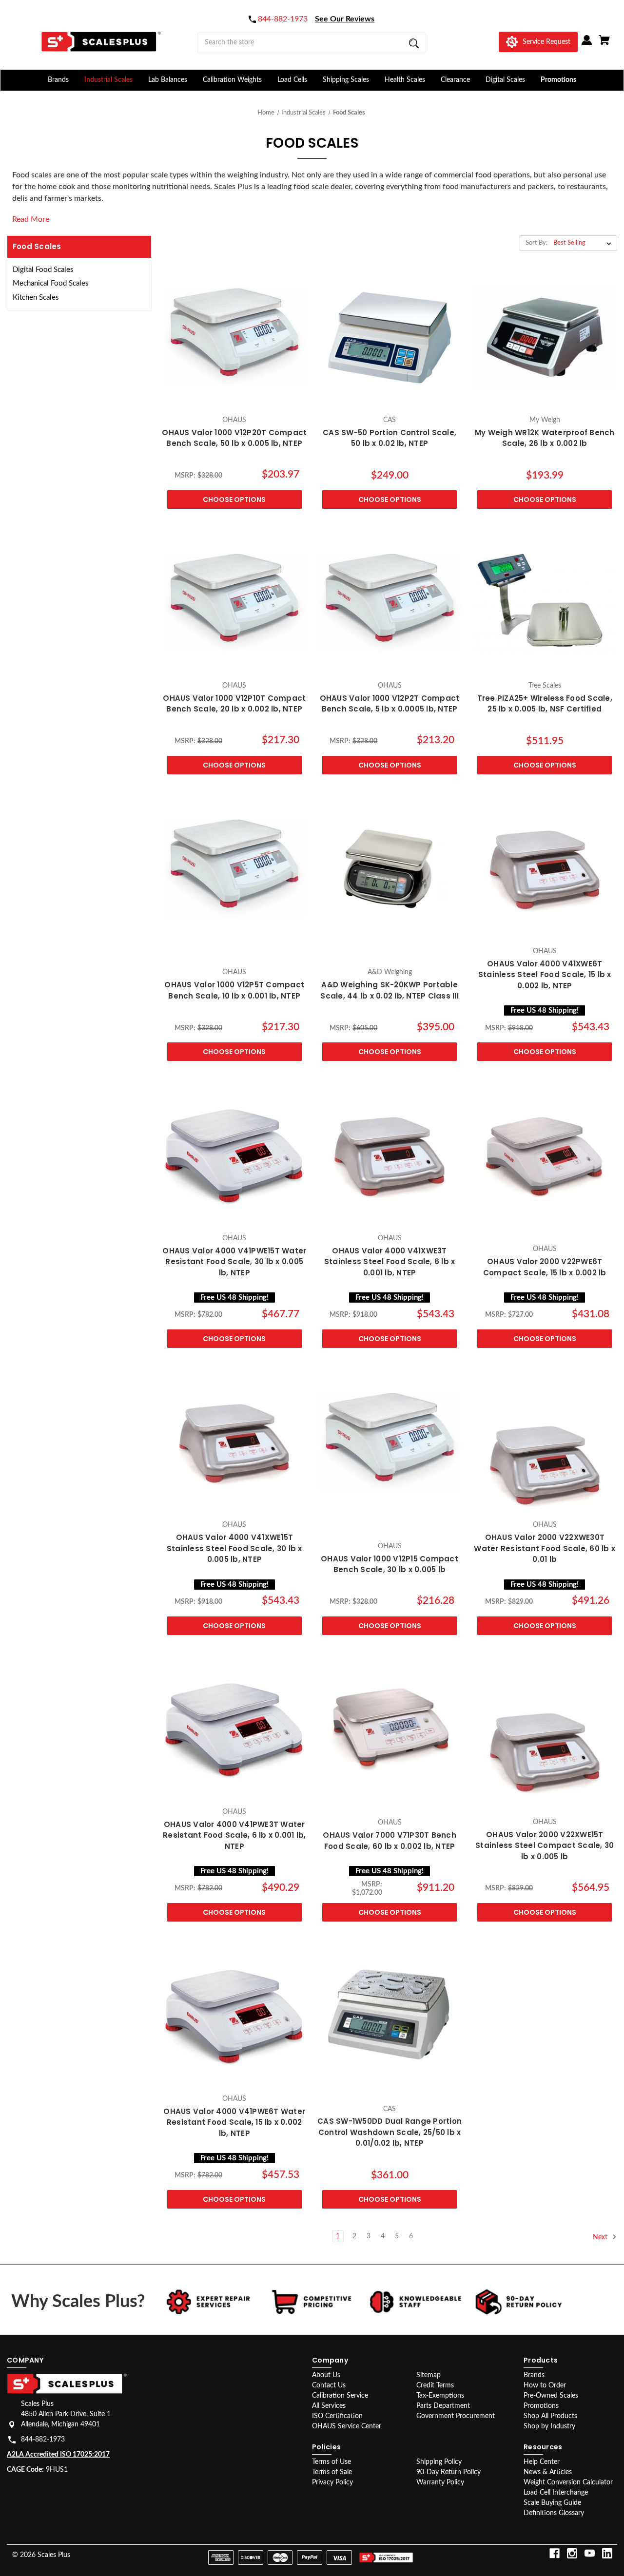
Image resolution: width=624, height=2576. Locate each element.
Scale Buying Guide (552, 2503)
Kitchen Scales (36, 298)
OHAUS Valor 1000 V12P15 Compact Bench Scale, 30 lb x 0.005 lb (390, 1564)
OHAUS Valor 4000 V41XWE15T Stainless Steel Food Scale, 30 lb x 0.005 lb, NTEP (234, 1548)
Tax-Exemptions (440, 2396)
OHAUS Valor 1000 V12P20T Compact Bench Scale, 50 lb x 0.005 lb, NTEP (234, 438)
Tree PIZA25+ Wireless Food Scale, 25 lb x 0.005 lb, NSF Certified (545, 704)
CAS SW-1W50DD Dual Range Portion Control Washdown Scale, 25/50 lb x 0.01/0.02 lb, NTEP (390, 2132)
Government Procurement (456, 2416)
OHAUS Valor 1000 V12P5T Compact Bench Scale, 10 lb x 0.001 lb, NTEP (234, 990)
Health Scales (405, 80)
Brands (58, 80)
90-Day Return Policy (448, 2472)
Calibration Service (340, 2396)
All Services (329, 2406)
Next (601, 2237)
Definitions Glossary (554, 2513)
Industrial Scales (108, 80)
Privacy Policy (332, 2482)
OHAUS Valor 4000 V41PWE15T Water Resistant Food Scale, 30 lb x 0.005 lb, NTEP (234, 1262)
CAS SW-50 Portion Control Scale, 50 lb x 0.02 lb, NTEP (390, 438)
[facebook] (555, 2553)
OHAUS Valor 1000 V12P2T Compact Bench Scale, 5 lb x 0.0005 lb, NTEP (390, 704)
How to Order (545, 2385)
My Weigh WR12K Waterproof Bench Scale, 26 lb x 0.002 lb (545, 438)
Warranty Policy (440, 2482)
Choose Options (234, 500)
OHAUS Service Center (347, 2426)
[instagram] (572, 2553)
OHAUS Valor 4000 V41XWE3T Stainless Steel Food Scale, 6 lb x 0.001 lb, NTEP (390, 1262)
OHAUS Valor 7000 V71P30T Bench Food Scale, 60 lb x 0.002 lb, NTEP (390, 1841)
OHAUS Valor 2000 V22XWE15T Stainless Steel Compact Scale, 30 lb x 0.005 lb (545, 1845)
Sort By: (536, 243)
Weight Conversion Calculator (568, 2482)
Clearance (455, 80)
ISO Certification (337, 2416)
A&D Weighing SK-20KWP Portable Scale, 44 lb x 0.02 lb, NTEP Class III (390, 990)
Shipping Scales (346, 80)
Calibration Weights (232, 80)
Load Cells (292, 80)
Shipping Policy (439, 2462)
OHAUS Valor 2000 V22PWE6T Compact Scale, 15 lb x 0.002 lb (545, 1267)
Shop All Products (550, 2416)
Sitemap (429, 2375)
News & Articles (548, 2472)
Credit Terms (435, 2385)
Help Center (542, 2462)
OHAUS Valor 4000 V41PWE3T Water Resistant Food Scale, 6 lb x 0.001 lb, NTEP (234, 1835)
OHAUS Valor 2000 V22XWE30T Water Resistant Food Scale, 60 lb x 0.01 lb (545, 1548)
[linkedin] (607, 2553)
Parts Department (443, 2406)
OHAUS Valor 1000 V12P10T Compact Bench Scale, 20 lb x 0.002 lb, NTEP (234, 704)
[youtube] (590, 2553)
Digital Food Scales (43, 270)
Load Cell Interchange (556, 2493)
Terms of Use (331, 2462)
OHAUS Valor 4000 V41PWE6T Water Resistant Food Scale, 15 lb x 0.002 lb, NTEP (234, 2122)
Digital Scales (505, 80)
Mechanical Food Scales (51, 283)
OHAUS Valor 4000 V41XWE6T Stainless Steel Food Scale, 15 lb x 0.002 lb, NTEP (545, 975)
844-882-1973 (43, 2440)
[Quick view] (234, 400)
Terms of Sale (332, 2472)
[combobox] (312, 43)
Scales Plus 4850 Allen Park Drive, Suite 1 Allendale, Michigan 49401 (66, 2414)
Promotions (558, 80)
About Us (326, 2375)
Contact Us (329, 2385)
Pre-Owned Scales (551, 2396)
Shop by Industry (549, 2426)
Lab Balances (168, 80)
